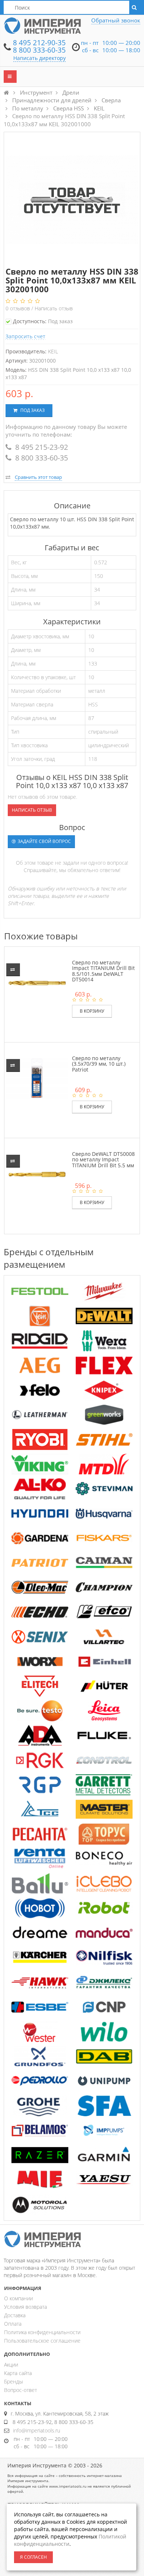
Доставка (15, 2315)
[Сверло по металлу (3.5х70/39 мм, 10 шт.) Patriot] (37, 1078)
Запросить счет (25, 336)
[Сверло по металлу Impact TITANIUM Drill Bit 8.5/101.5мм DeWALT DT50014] (37, 982)
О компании (18, 2298)
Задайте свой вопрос (44, 841)
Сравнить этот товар (38, 477)
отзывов (18, 308)
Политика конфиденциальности (42, 2332)
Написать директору (40, 58)
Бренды (13, 2381)
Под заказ (32, 410)
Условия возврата (25, 2307)
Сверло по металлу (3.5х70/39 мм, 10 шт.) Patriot (99, 1064)
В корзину (92, 1011)
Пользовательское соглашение (42, 2341)
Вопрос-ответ (20, 2390)
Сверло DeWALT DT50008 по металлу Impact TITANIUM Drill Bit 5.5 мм (103, 1160)
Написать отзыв (54, 308)
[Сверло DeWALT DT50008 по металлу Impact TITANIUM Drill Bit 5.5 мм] (37, 1174)
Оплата (13, 2324)
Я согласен (33, 2557)
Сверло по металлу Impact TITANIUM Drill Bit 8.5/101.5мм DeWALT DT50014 (103, 971)
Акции (11, 2365)
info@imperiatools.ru (37, 2430)
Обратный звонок (116, 20)
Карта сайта (18, 2373)
